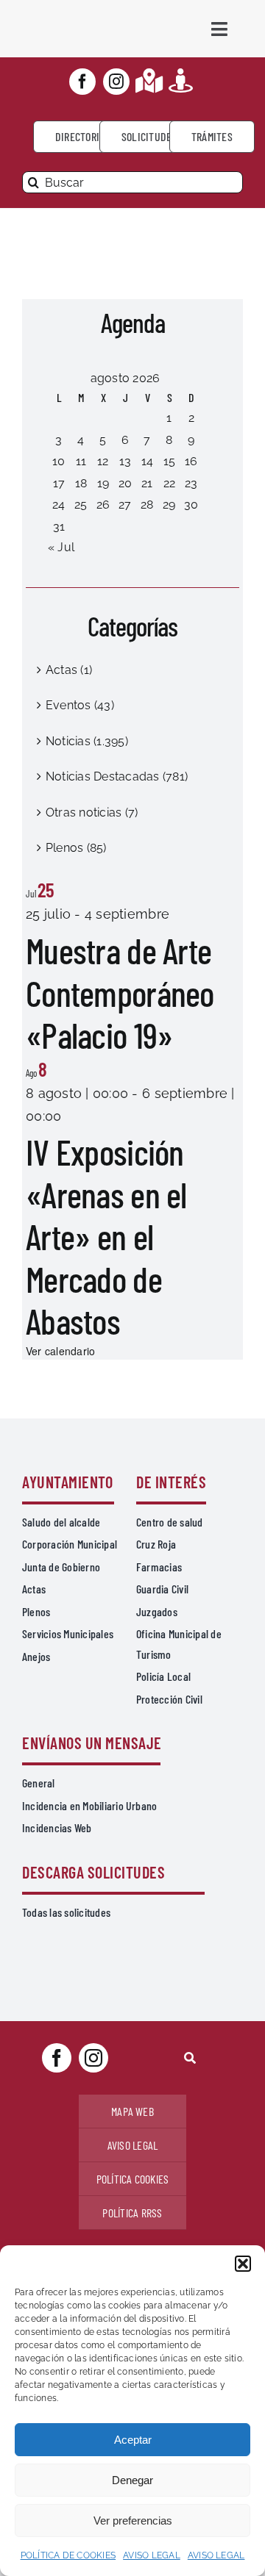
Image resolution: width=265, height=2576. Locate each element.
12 (103, 461)
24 (59, 505)
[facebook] (82, 82)
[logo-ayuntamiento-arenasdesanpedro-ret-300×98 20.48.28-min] (77, 14)
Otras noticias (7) (92, 812)
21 (147, 483)
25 (81, 505)
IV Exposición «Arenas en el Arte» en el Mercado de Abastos (106, 1236)
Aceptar (133, 2440)
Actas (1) (69, 670)
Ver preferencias (133, 2521)
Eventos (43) (80, 705)
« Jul (61, 547)
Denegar (132, 2480)
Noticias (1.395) (87, 741)
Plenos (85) (76, 848)
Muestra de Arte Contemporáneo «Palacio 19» (120, 993)
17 (59, 483)
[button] (243, 2264)
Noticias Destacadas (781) (117, 776)
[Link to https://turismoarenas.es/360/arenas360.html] (181, 80)
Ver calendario (60, 1351)
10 (59, 461)
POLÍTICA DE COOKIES (68, 2555)
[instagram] (116, 82)
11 (81, 461)
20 (125, 483)
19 (103, 483)
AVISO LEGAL (152, 2555)
